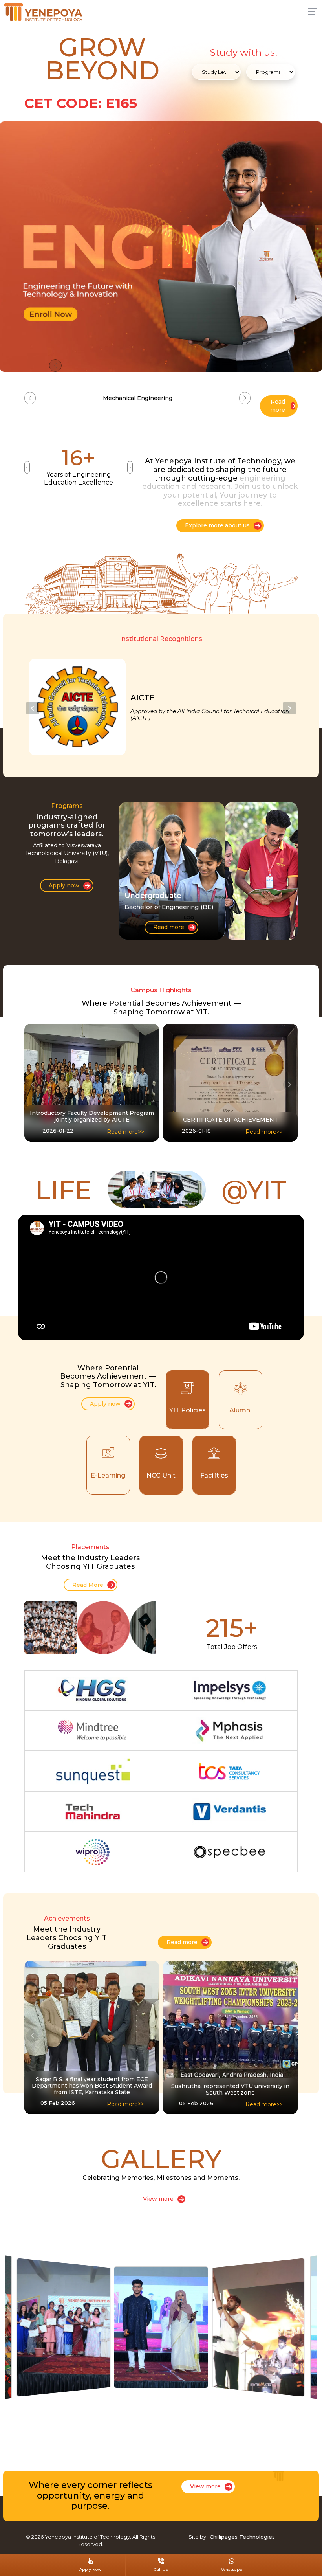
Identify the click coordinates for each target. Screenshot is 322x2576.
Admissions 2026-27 (138, 398)
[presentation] (33, 708)
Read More (88, 1585)
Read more (278, 406)
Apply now (64, 885)
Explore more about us (217, 525)
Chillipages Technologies (242, 2537)
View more (158, 2199)
